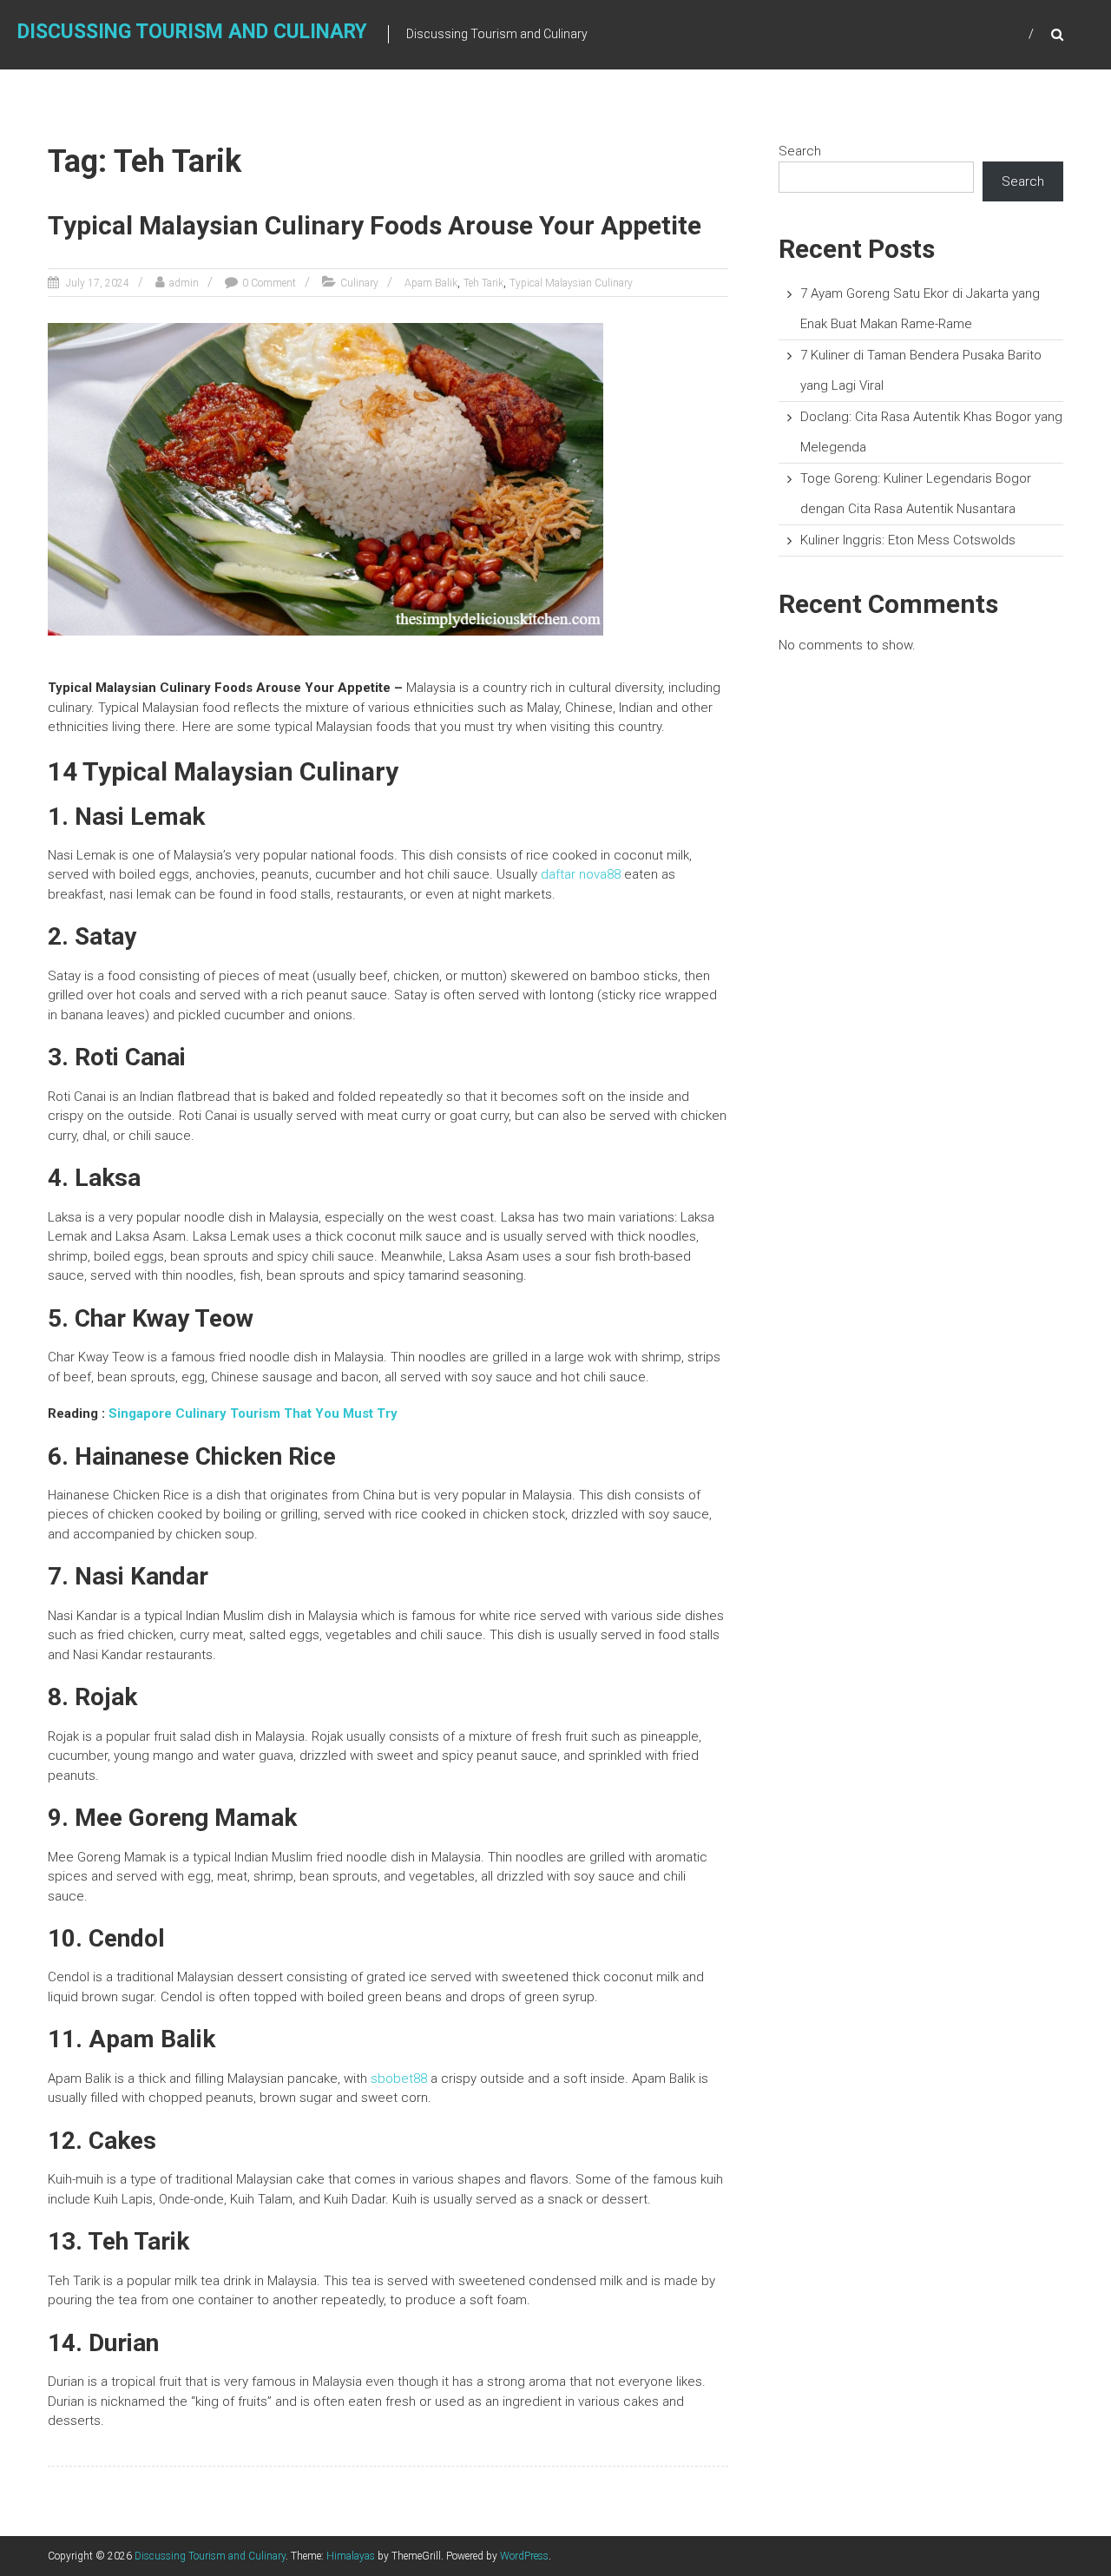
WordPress (524, 2556)
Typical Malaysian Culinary (571, 283)
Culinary (359, 283)
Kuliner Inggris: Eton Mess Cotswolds (908, 540)
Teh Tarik (483, 283)
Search (800, 151)
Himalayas (351, 2556)
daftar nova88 (581, 874)
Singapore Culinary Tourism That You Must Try (253, 1413)
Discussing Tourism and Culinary (192, 32)
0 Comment (269, 283)
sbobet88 (399, 2079)
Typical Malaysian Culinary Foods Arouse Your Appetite (375, 225)
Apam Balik (431, 283)
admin (184, 283)
